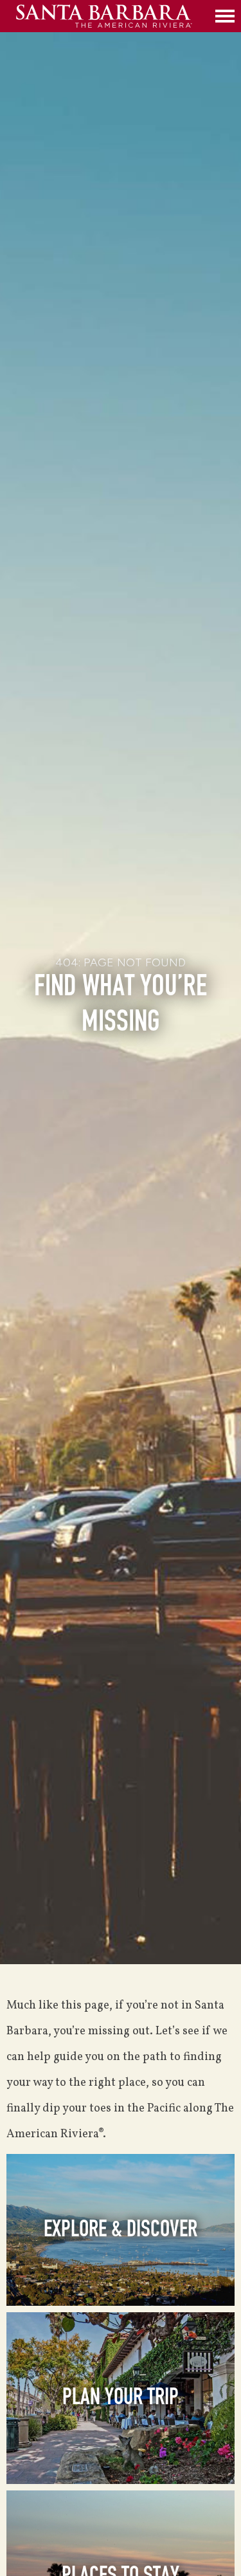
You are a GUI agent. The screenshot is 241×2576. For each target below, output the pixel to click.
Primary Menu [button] (225, 16)
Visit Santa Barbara (112, 16)
